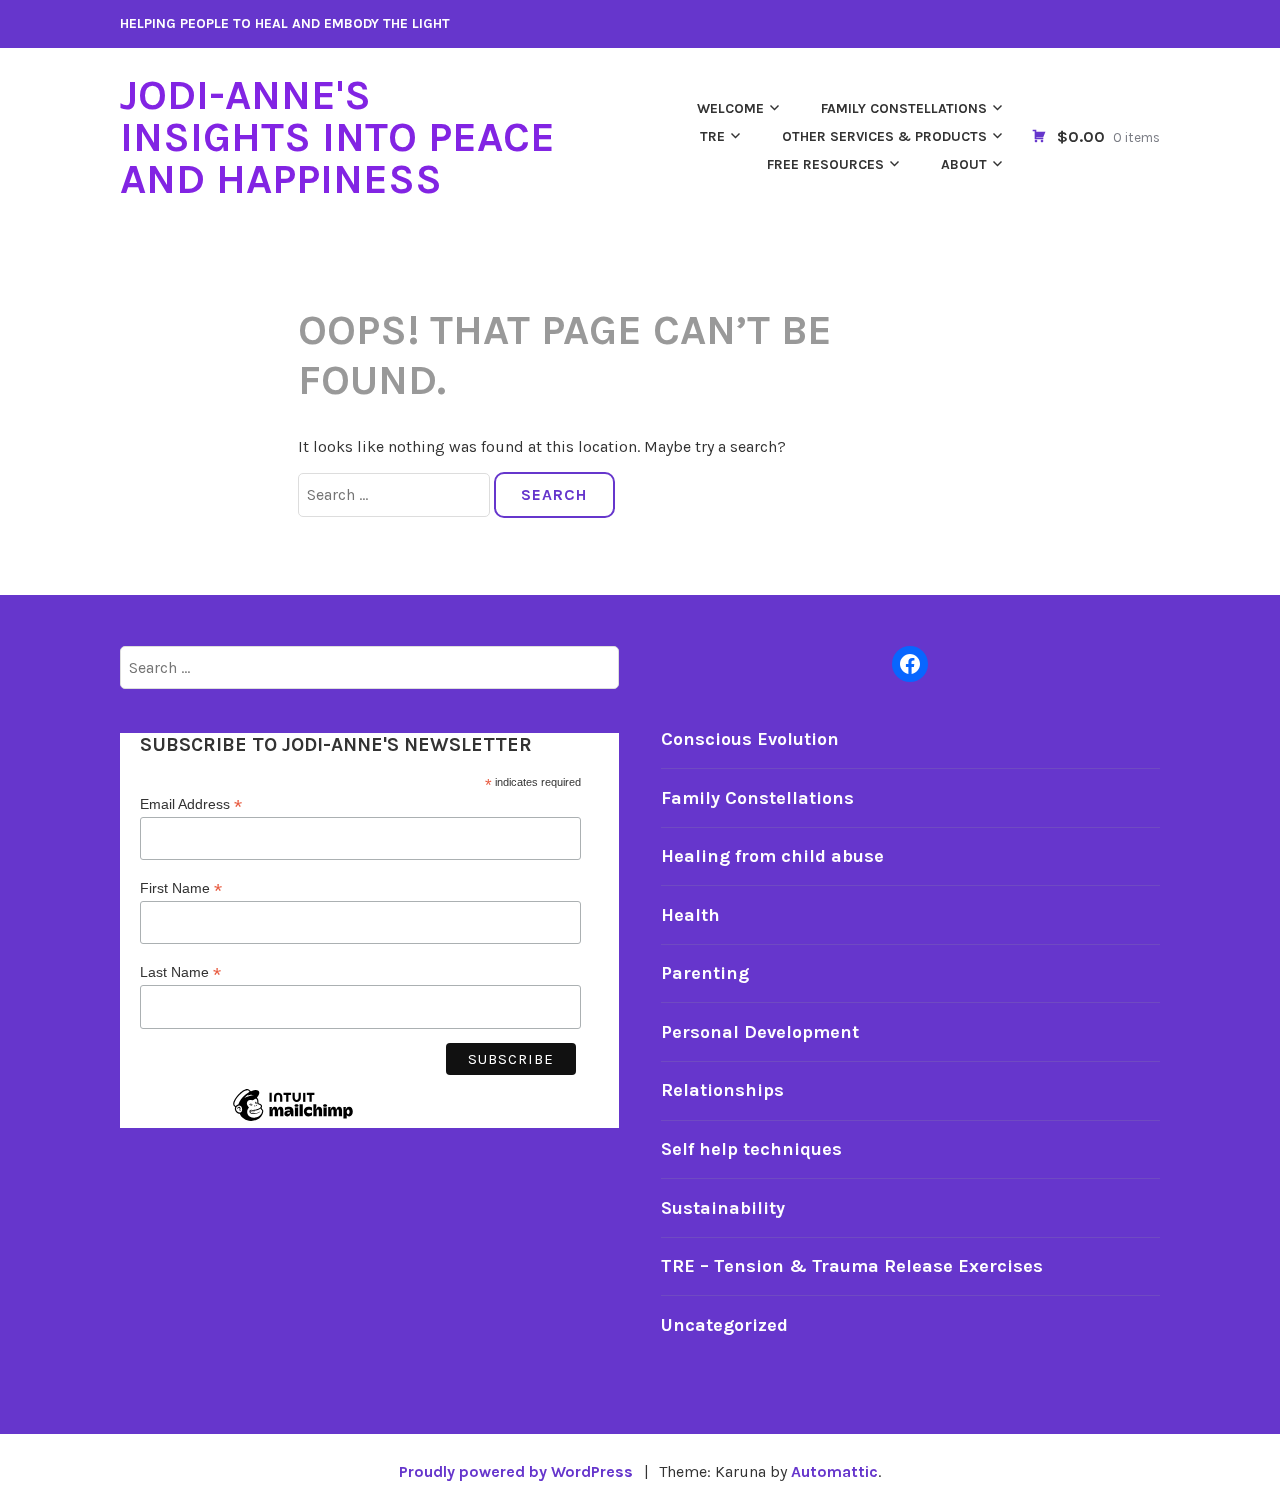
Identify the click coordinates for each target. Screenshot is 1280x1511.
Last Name (180, 972)
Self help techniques (751, 1149)
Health (690, 915)
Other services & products (884, 136)
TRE (712, 136)
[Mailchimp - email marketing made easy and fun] (293, 1120)
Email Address (191, 804)
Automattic (834, 1471)
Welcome (730, 108)
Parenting (705, 973)
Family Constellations (904, 108)
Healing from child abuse (772, 856)
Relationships (722, 1090)
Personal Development (760, 1032)
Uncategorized (724, 1325)
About (964, 164)
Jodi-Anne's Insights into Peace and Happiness (337, 137)
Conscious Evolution (750, 739)
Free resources (825, 164)
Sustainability (723, 1208)
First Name (181, 888)
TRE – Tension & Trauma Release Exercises (852, 1266)
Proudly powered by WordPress (516, 1471)
